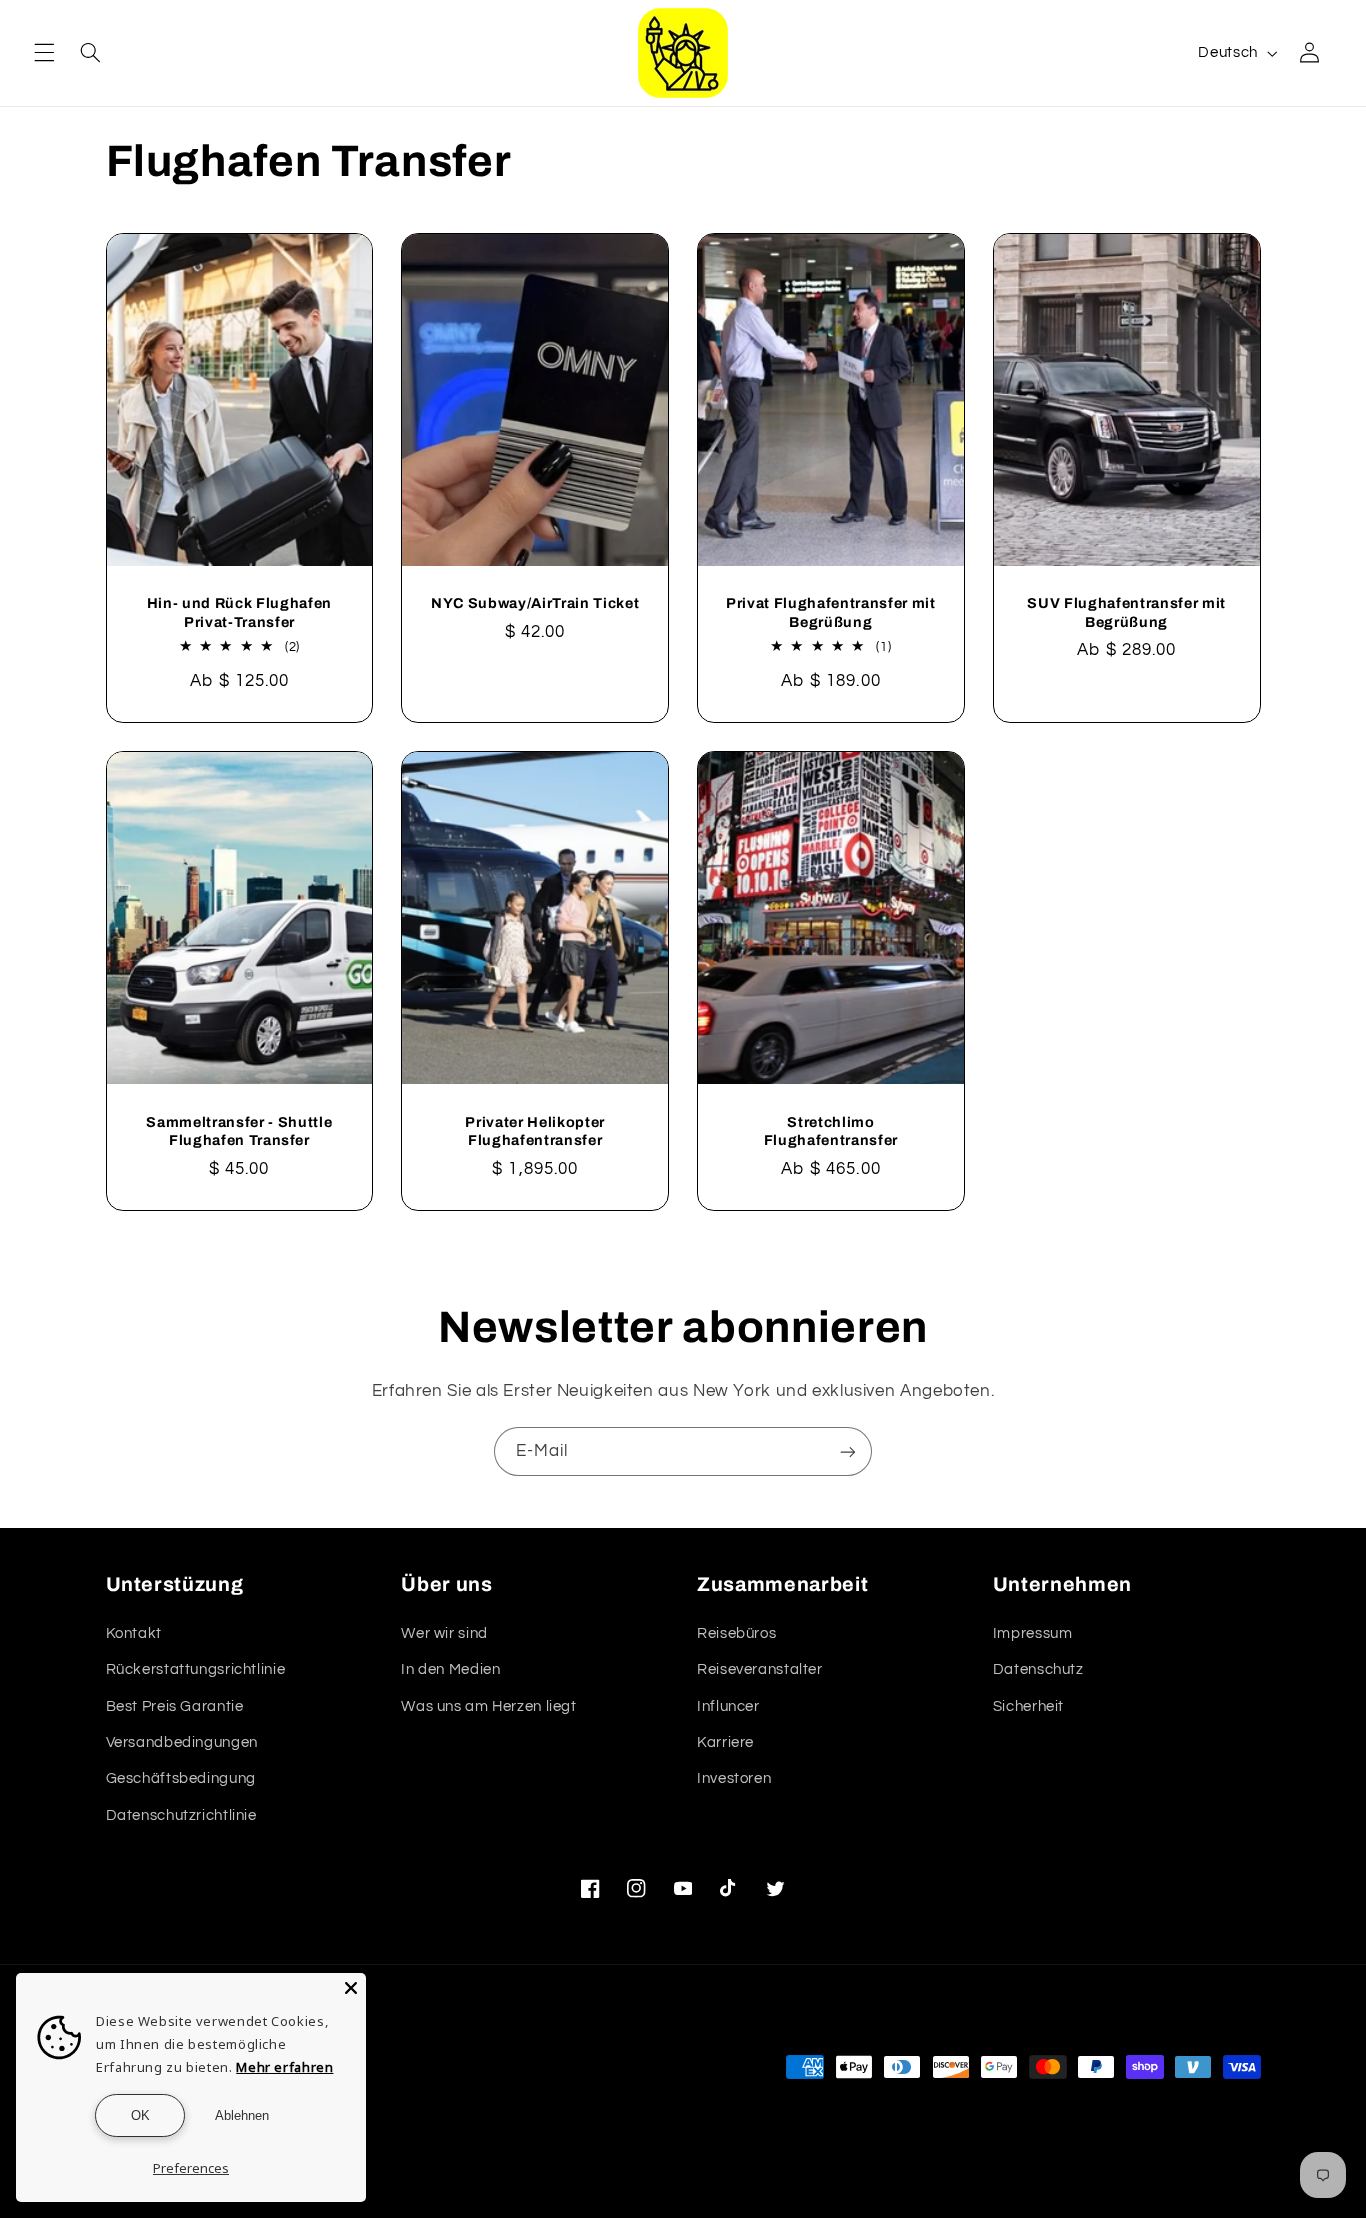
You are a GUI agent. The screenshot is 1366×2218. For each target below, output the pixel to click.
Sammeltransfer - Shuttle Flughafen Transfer (239, 1131)
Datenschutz (1038, 1669)
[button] (44, 53)
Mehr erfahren (284, 2067)
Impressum (1033, 1633)
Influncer (728, 1706)
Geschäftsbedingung (181, 1778)
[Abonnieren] (848, 1451)
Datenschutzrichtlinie (181, 1815)
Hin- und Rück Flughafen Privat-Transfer (239, 612)
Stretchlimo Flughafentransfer (831, 1131)
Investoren (734, 1778)
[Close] (351, 1988)
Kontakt (134, 1633)
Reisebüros (736, 1633)
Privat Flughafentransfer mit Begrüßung (830, 612)
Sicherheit (1028, 1706)
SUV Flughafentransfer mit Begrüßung (1126, 612)
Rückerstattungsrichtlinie (196, 1669)
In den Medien (450, 1669)
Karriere (725, 1742)
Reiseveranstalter (760, 1669)
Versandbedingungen (182, 1742)
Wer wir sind (444, 1633)
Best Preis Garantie (175, 1706)
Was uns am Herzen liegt (489, 1706)
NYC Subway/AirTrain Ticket (535, 603)
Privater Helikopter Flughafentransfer (535, 1131)
